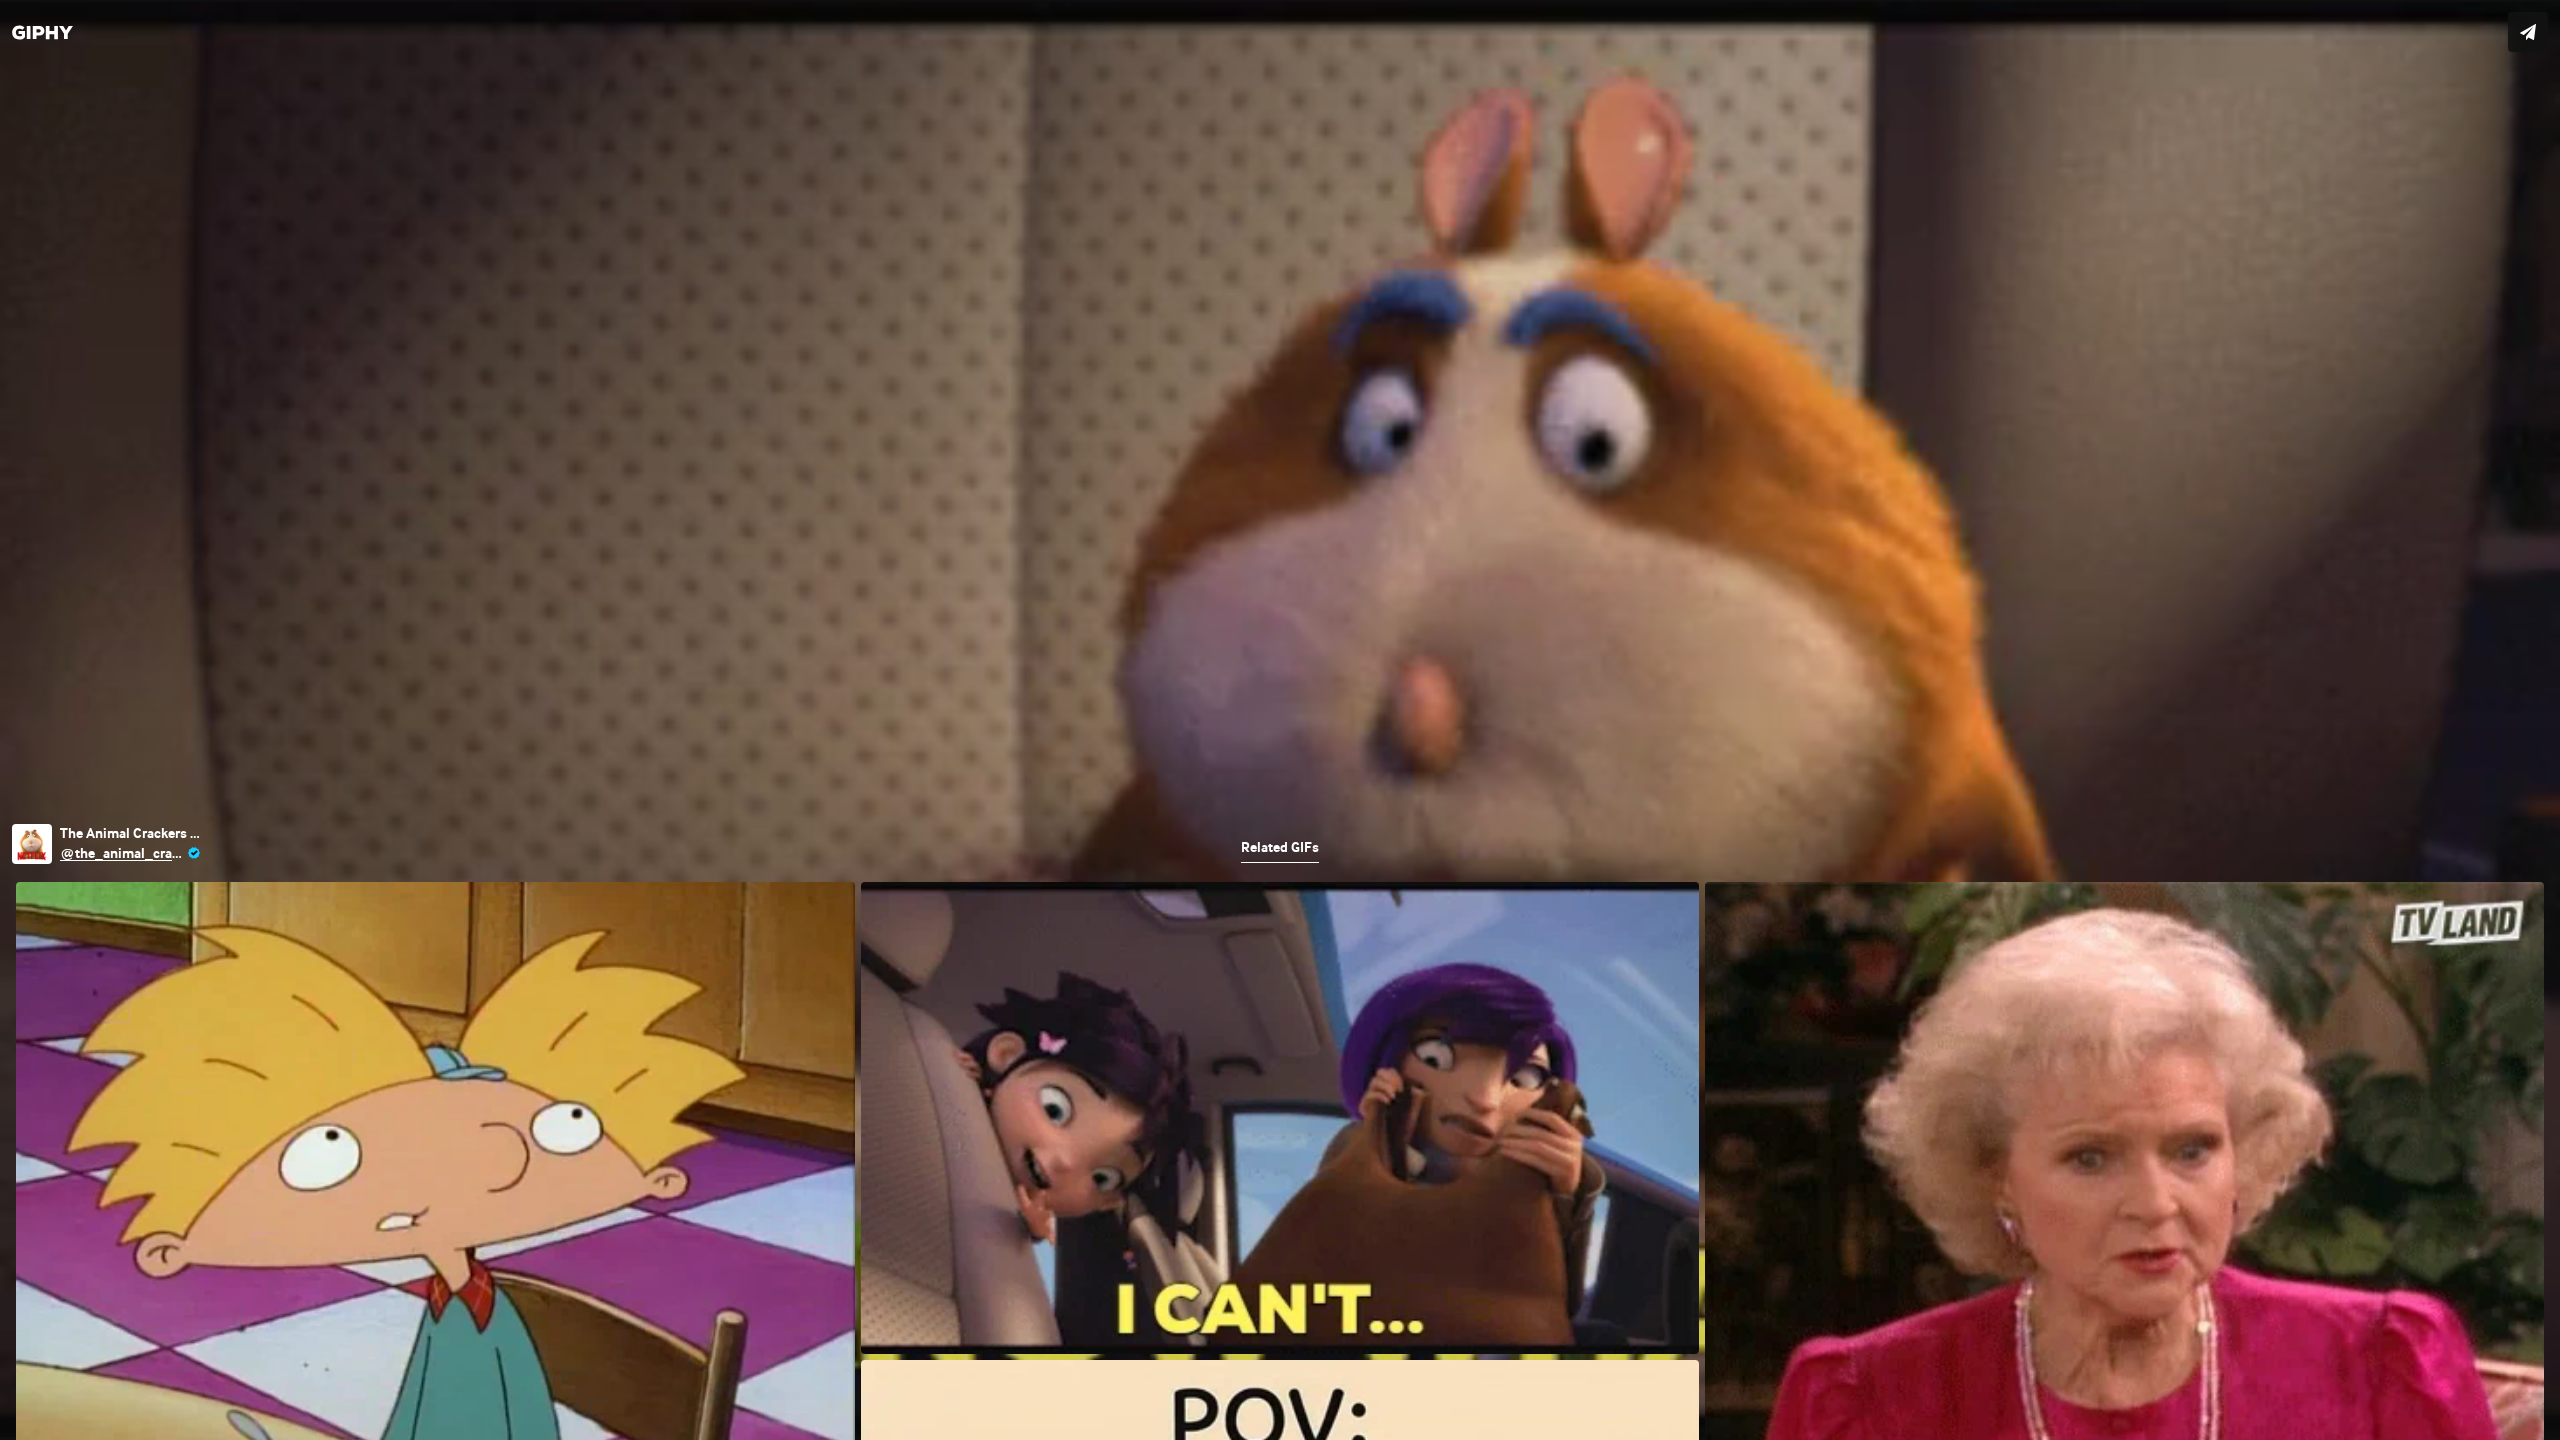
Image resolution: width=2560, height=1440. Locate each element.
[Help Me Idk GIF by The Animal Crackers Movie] (1280, 720)
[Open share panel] (2528, 32)
